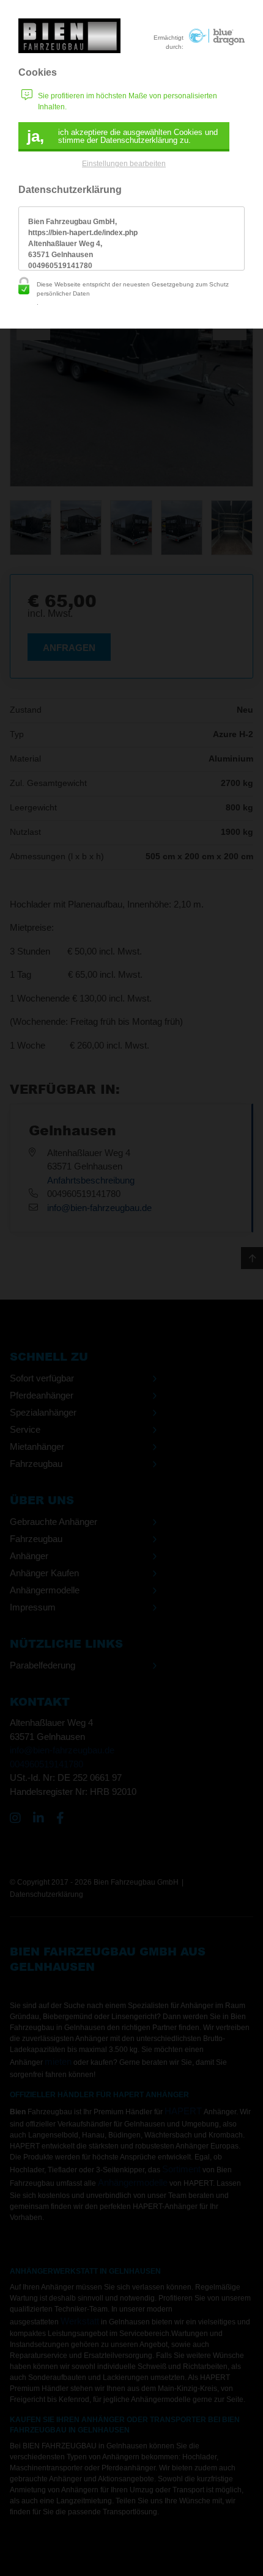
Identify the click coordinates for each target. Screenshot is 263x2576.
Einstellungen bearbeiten (124, 164)
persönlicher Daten (63, 293)
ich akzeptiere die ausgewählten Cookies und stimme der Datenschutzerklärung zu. (122, 136)
